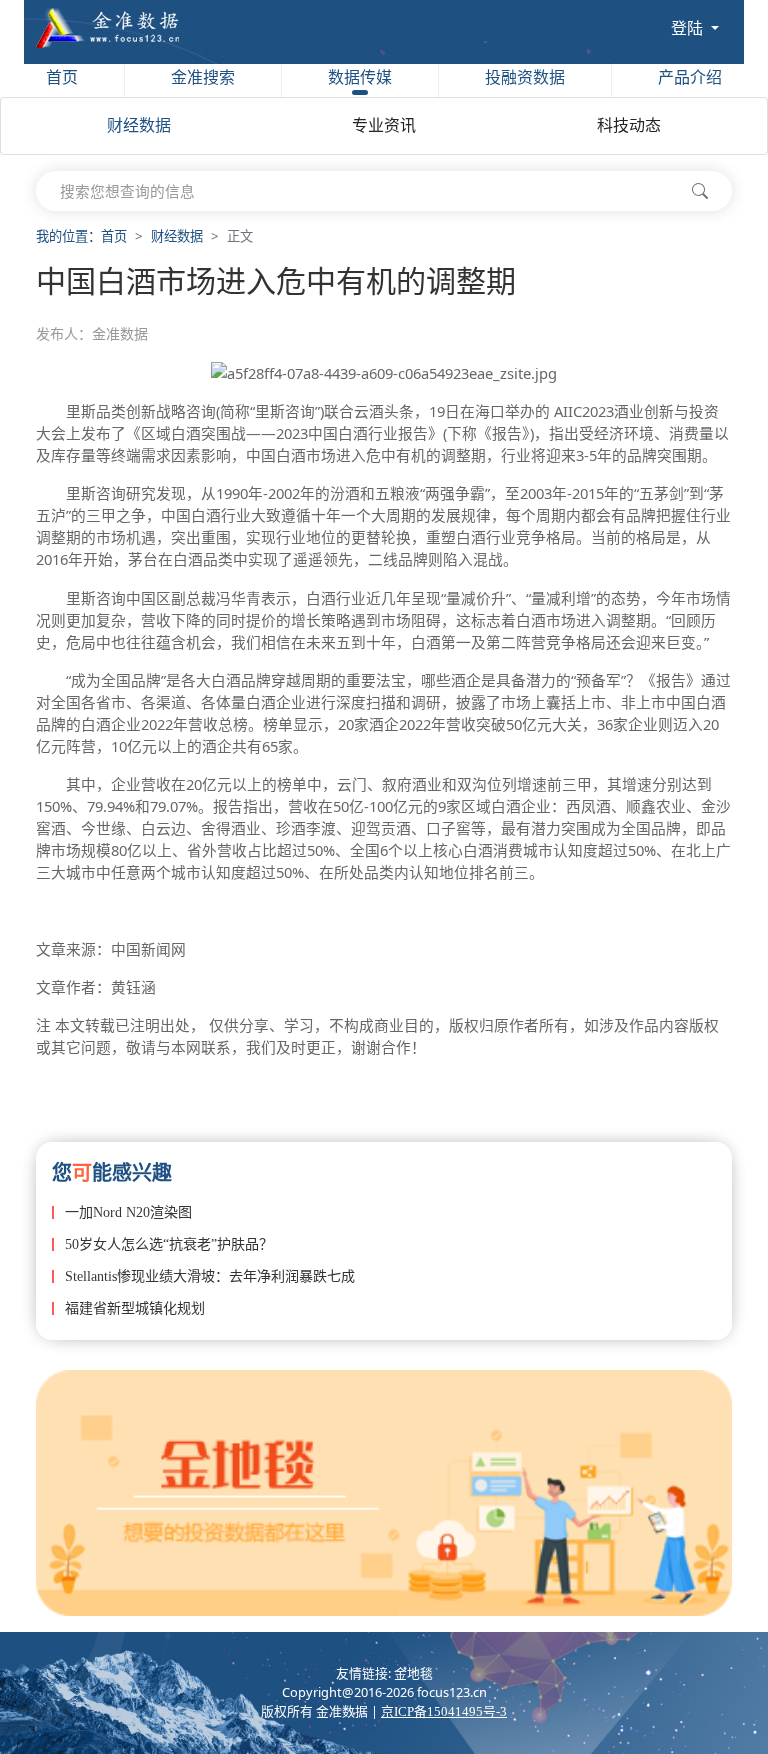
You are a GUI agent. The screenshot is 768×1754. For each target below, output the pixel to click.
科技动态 (629, 125)
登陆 (689, 28)
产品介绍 (690, 77)
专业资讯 (384, 125)
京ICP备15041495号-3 (444, 1712)
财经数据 (139, 125)
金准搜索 (203, 77)
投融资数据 (525, 77)
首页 (62, 77)
